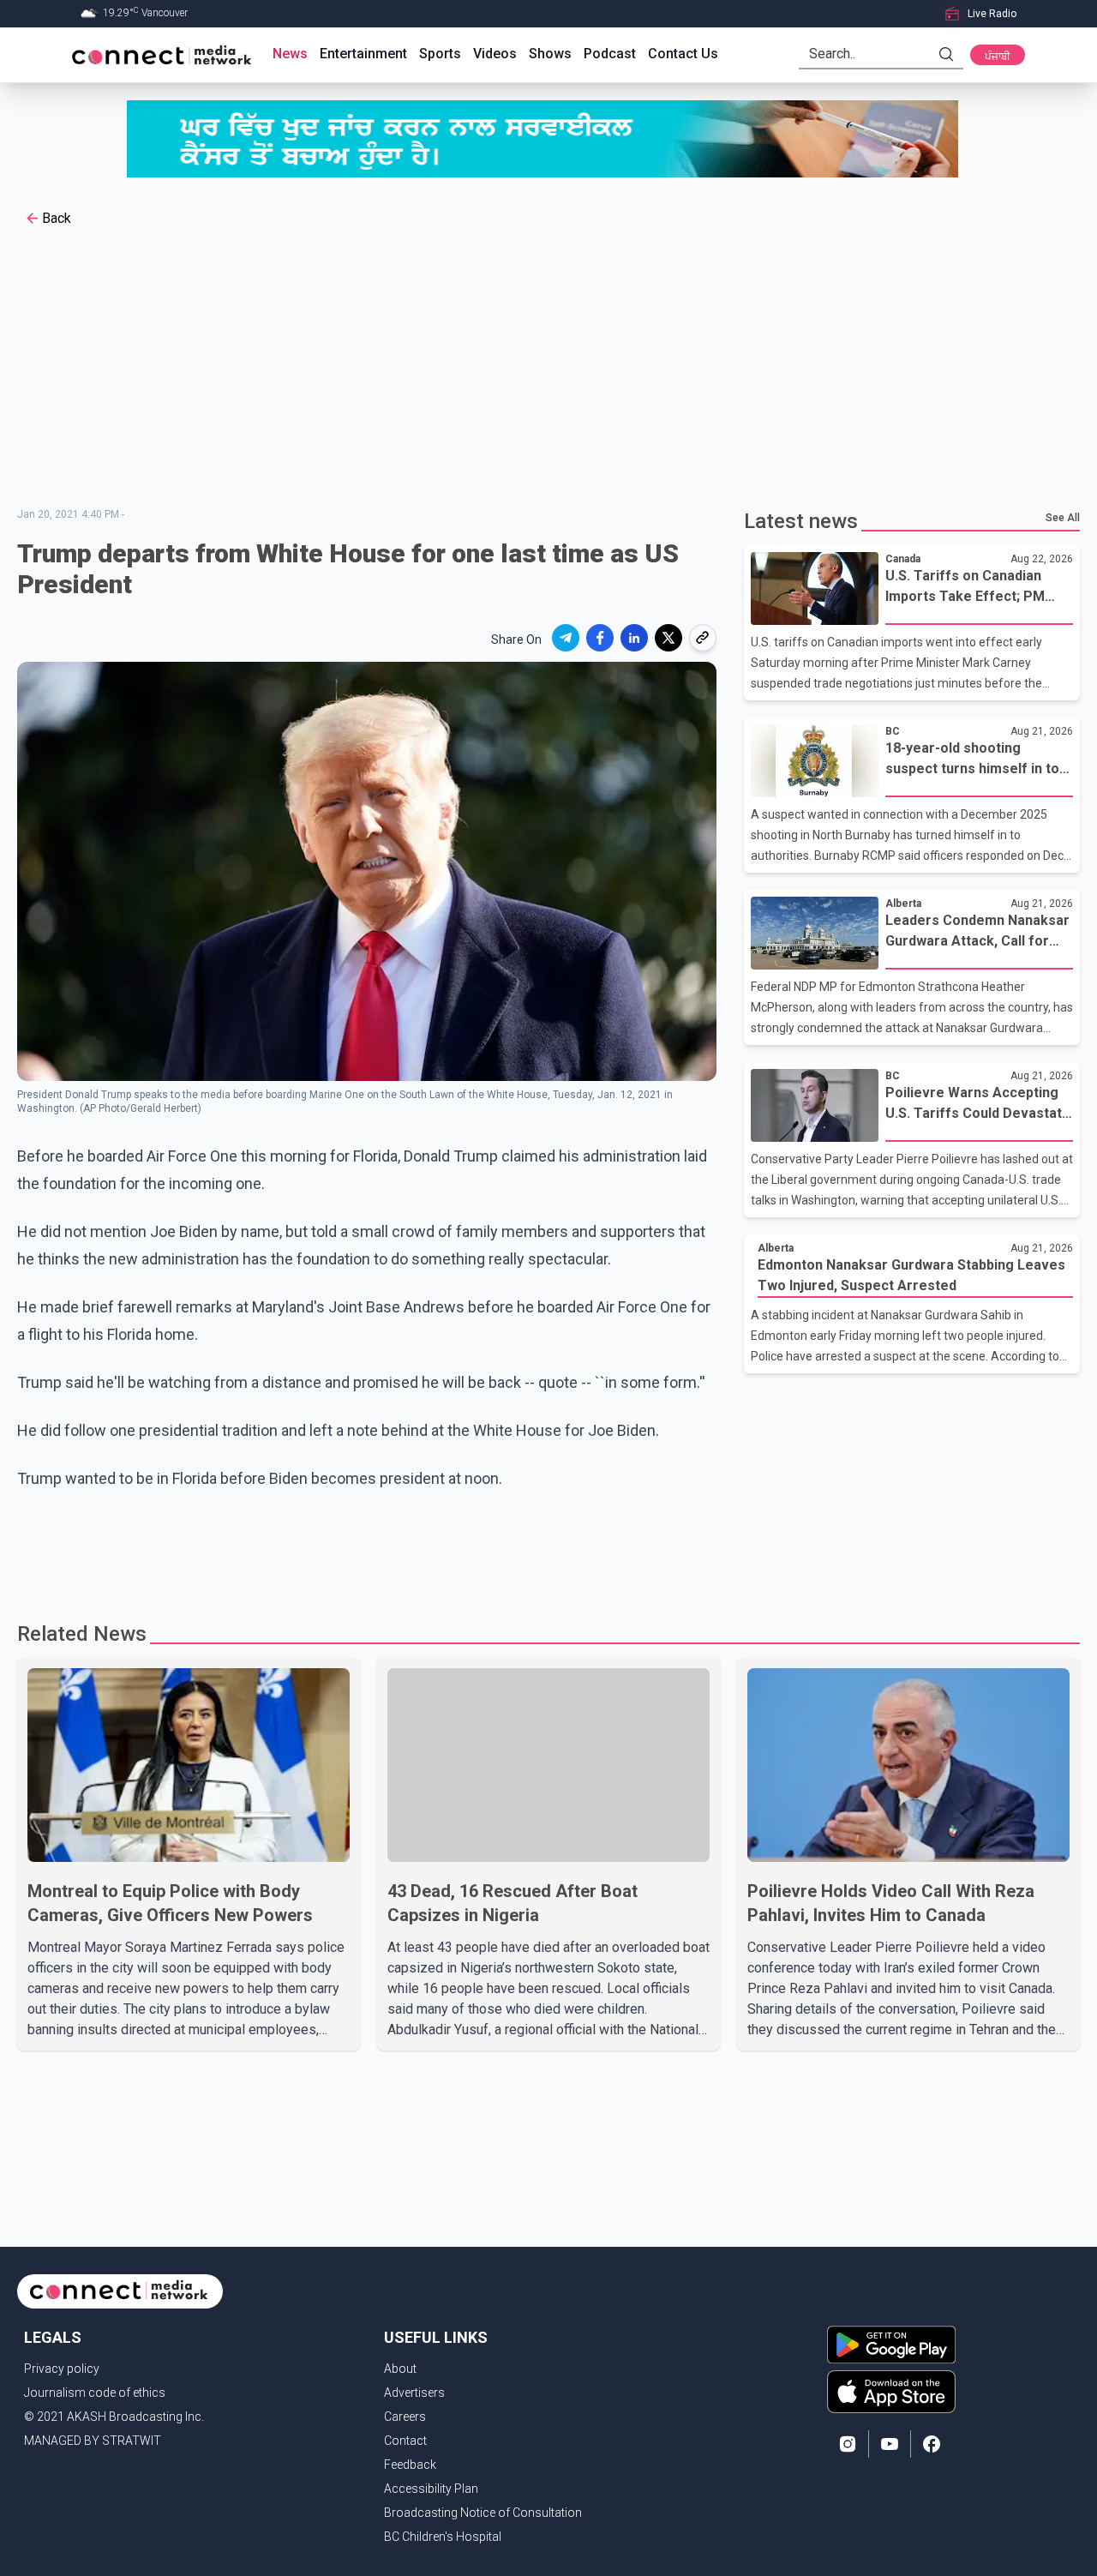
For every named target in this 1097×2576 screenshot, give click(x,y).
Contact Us (683, 54)
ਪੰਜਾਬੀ (998, 57)
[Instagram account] (848, 2444)
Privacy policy (62, 2369)
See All (1063, 518)
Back (57, 218)
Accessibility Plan (431, 2489)
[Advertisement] (548, 370)
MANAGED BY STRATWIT (93, 2441)
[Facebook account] (932, 2444)
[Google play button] (891, 2345)
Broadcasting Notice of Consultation (483, 2513)
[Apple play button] (891, 2392)
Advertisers (414, 2393)
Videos (495, 54)
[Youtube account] (890, 2444)
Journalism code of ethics (95, 2393)
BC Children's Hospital (443, 2537)
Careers (405, 2417)
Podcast (610, 54)
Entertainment (363, 54)
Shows (550, 54)
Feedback (410, 2465)
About (400, 2369)
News (290, 54)
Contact (405, 2441)
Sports (440, 54)
